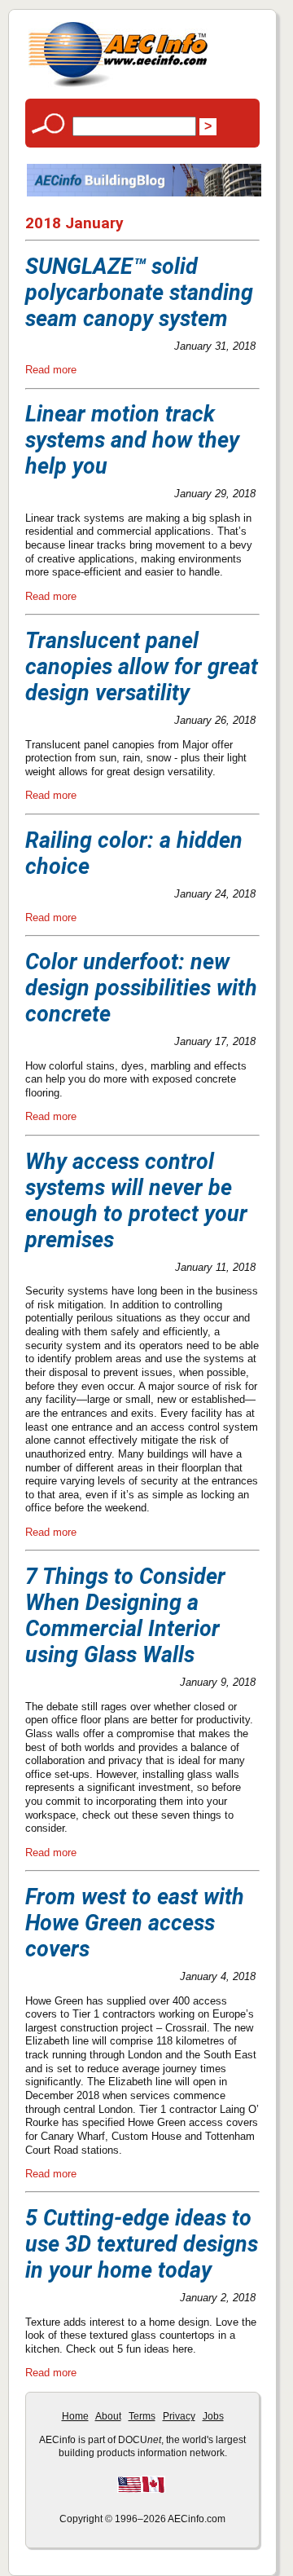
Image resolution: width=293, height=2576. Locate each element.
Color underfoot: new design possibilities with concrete (141, 988)
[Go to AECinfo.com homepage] (118, 85)
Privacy (179, 2416)
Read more (51, 370)
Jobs (213, 2416)
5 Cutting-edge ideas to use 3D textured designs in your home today (142, 2244)
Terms (142, 2416)
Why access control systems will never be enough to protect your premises (136, 1201)
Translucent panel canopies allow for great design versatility (142, 667)
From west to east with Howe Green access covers (135, 1923)
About (108, 2416)
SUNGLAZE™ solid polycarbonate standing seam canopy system (139, 293)
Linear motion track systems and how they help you (132, 440)
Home (75, 2416)
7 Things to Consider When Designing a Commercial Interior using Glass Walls (125, 1616)
